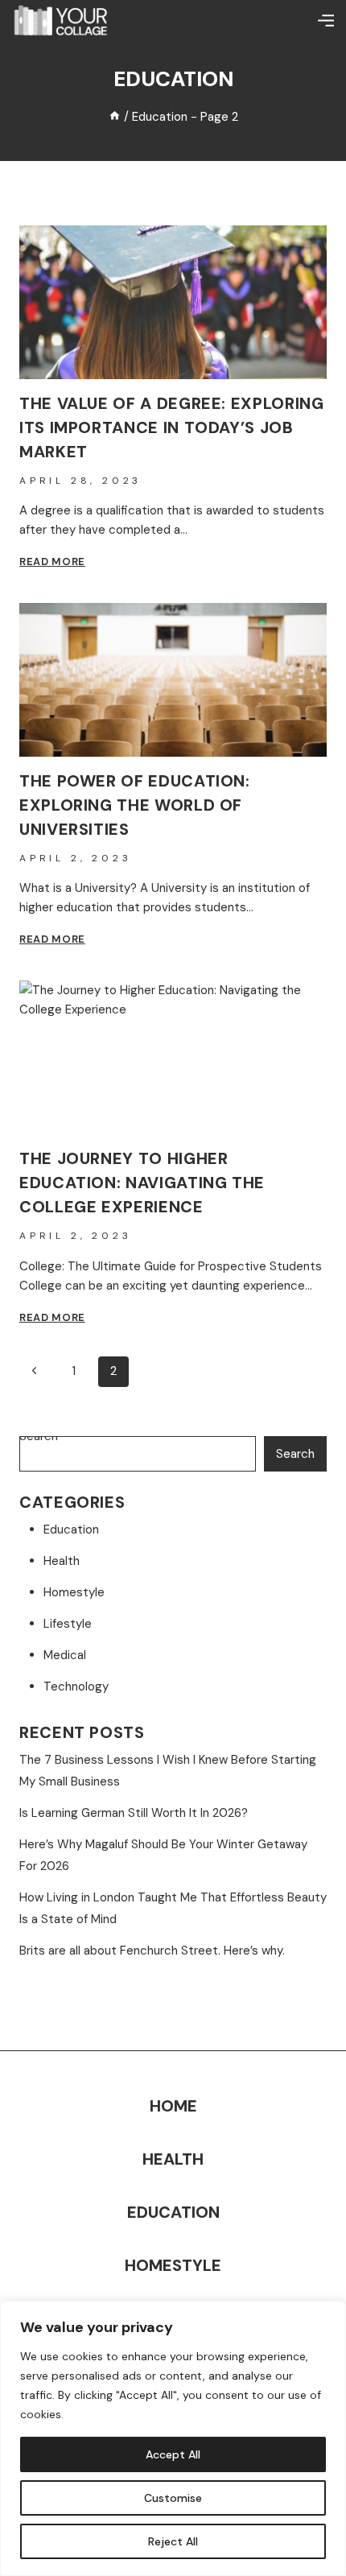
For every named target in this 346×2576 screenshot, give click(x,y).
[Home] (115, 117)
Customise (173, 2498)
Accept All (173, 2454)
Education (71, 1529)
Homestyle (74, 1592)
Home (173, 2106)
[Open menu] (326, 20)
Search (295, 1454)
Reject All (173, 2541)
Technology (76, 1686)
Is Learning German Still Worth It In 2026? (134, 1813)
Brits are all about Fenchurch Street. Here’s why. (152, 1951)
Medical (65, 1655)
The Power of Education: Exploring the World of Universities (135, 805)
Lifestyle (68, 1624)
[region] (173, 2438)
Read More (52, 561)
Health (62, 1561)
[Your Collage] (60, 20)
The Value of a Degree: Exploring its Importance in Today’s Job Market (171, 427)
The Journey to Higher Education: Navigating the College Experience (142, 1183)
